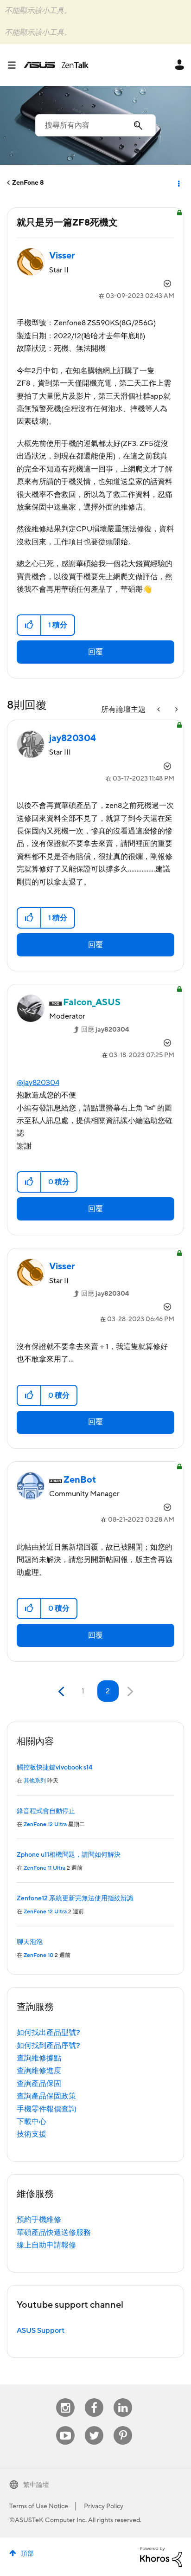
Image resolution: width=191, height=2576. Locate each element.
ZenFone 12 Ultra (45, 1824)
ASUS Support (41, 2331)
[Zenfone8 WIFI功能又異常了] (159, 710)
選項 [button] (178, 183)
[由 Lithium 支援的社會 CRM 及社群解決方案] (161, 2557)
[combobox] (95, 125)
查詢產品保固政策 (46, 2096)
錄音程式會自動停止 (46, 1811)
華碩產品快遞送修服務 (54, 2233)
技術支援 (32, 2134)
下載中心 (32, 2122)
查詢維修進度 (39, 2071)
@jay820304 (38, 1083)
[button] (29, 625)
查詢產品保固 (39, 2084)
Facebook (94, 2398)
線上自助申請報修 (46, 2245)
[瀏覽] (15, 65)
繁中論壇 (36, 2485)
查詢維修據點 (39, 2058)
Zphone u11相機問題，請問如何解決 (69, 1855)
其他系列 (35, 1781)
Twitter (94, 2426)
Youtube (65, 2426)
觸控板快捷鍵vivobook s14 (54, 1768)
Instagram (66, 2398)
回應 (105, 1030)
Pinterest (123, 2426)
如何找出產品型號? (48, 2033)
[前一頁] (62, 1692)
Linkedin (123, 2398)
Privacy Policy (104, 2506)
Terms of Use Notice (39, 2506)
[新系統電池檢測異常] (176, 710)
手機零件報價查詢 (46, 2109)
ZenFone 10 (38, 1955)
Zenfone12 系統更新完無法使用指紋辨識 (75, 1898)
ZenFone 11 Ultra (45, 1868)
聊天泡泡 (30, 1942)
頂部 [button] (27, 2554)
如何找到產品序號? (48, 2046)
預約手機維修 (39, 2220)
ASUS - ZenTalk (56, 65)
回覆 (95, 652)
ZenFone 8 (28, 183)
